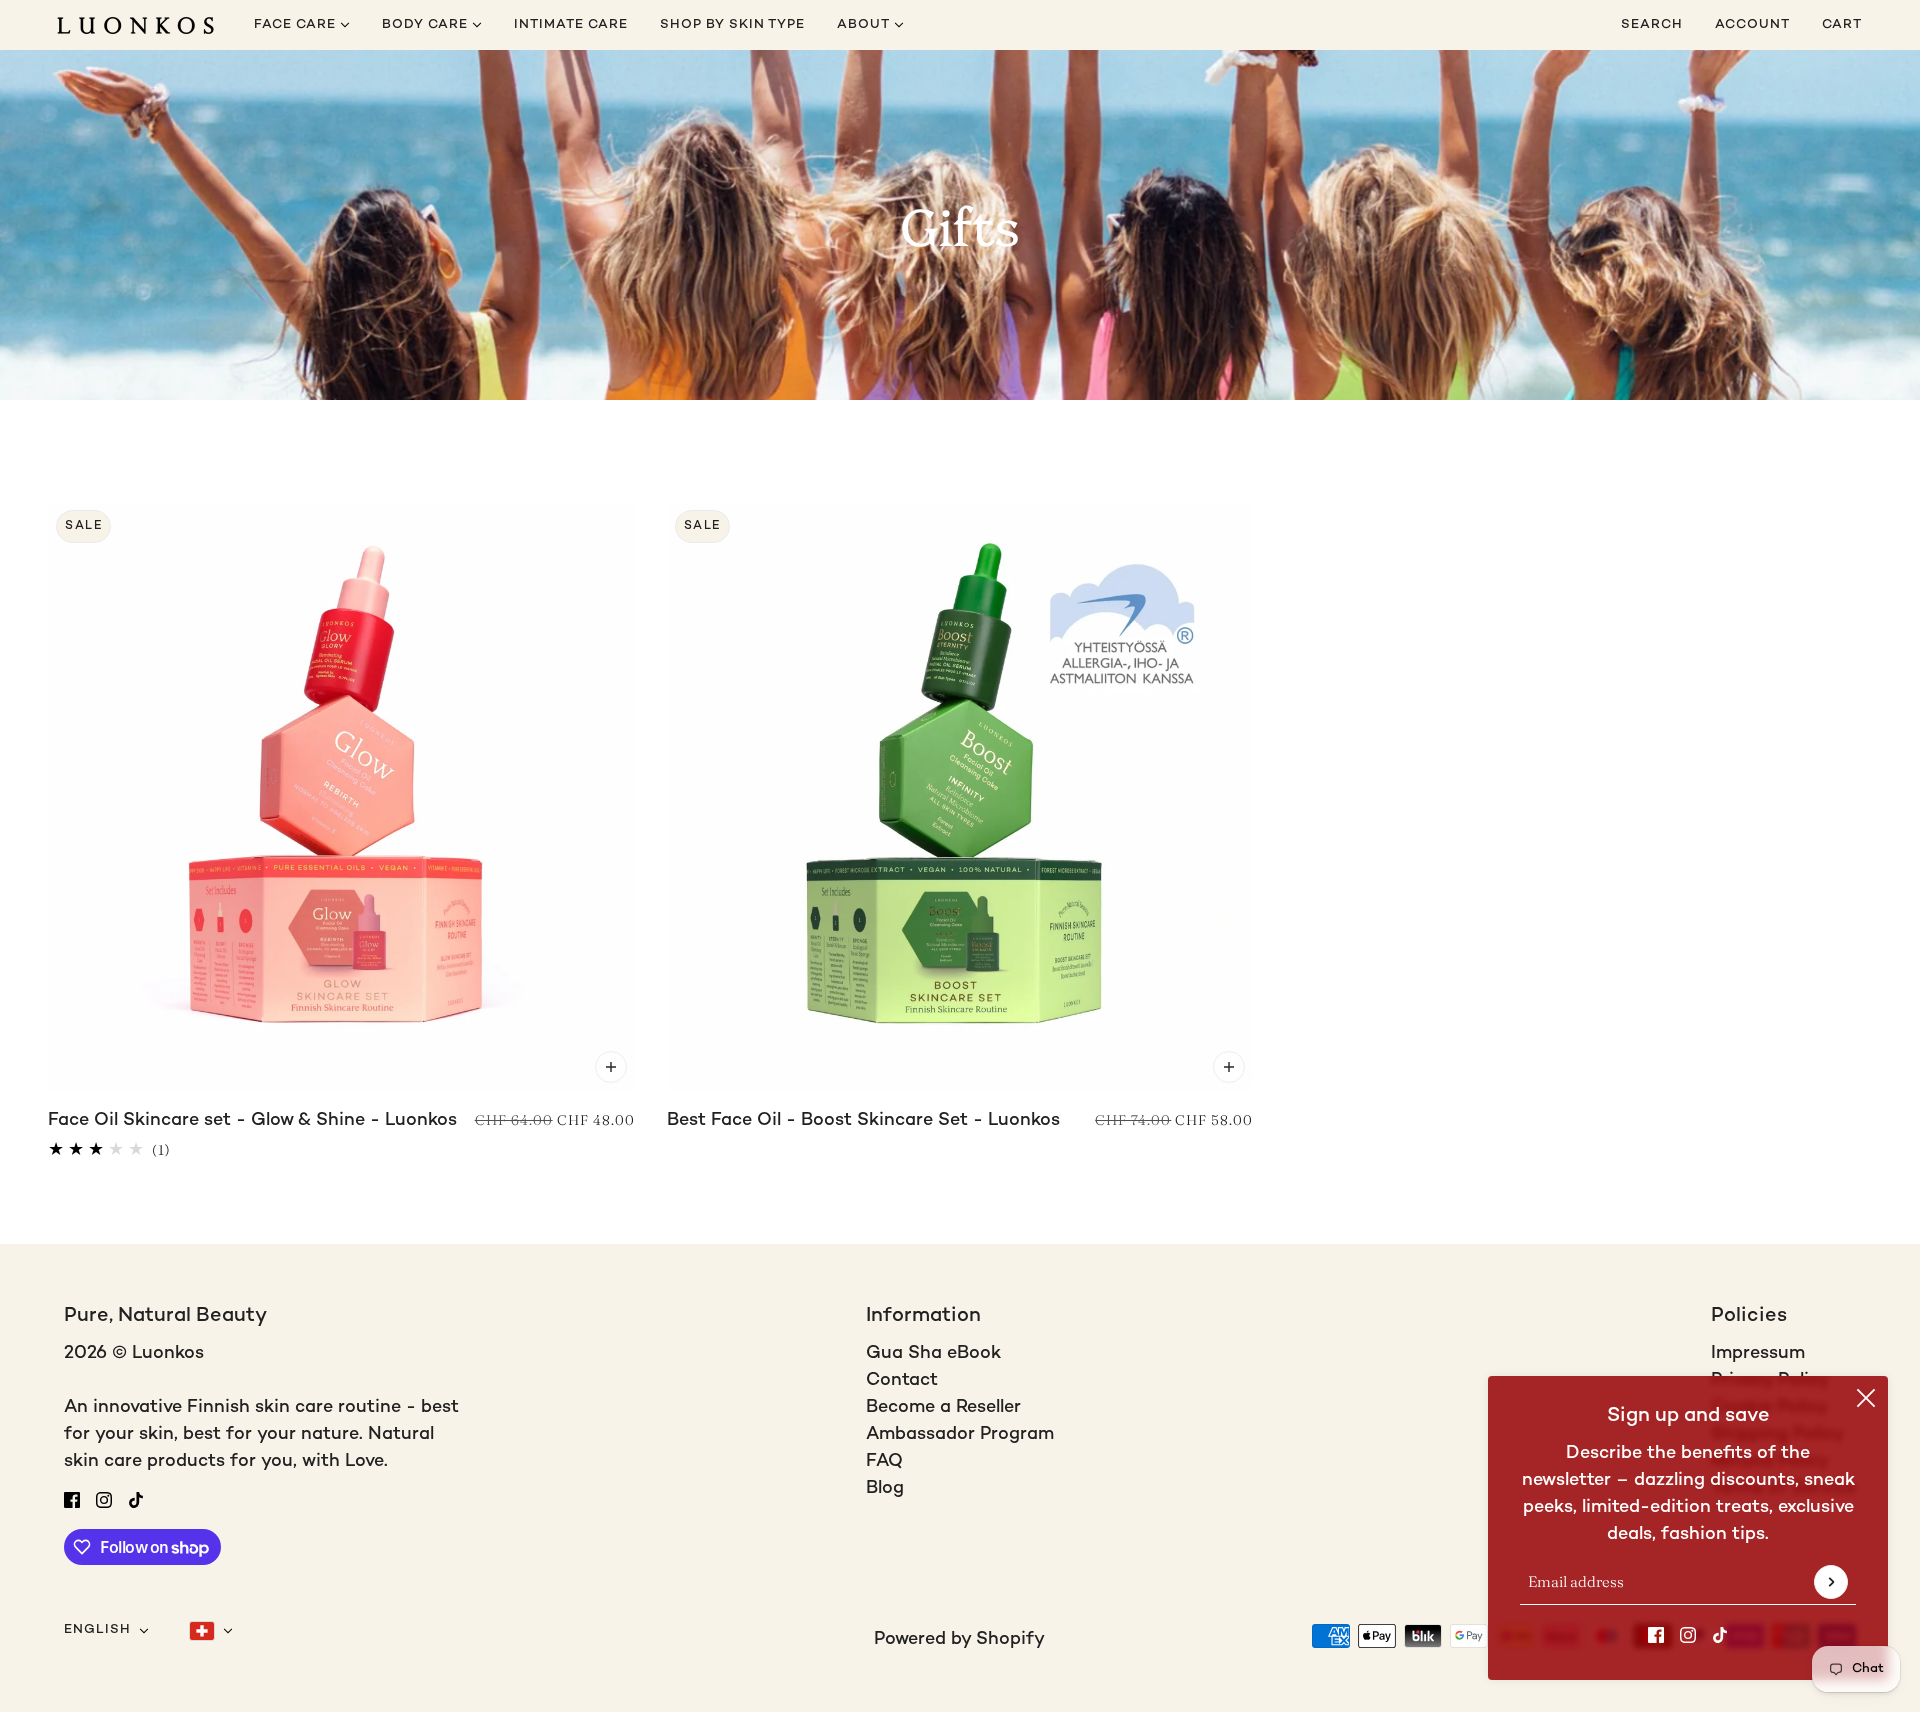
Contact (902, 1380)
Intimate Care (571, 25)
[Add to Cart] (611, 1067)
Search (1652, 25)
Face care (297, 25)
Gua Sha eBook (933, 1353)
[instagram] (1688, 1634)
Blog (885, 1488)
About (865, 25)
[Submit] (1831, 1582)
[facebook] (1656, 1634)
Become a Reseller (943, 1407)
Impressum (1758, 1353)
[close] (1866, 1398)
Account (1752, 25)
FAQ (884, 1461)
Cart (1844, 25)
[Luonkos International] (135, 25)
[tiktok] (1720, 1634)
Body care (427, 25)
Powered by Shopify (959, 1639)
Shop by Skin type (732, 25)
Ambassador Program (960, 1434)
